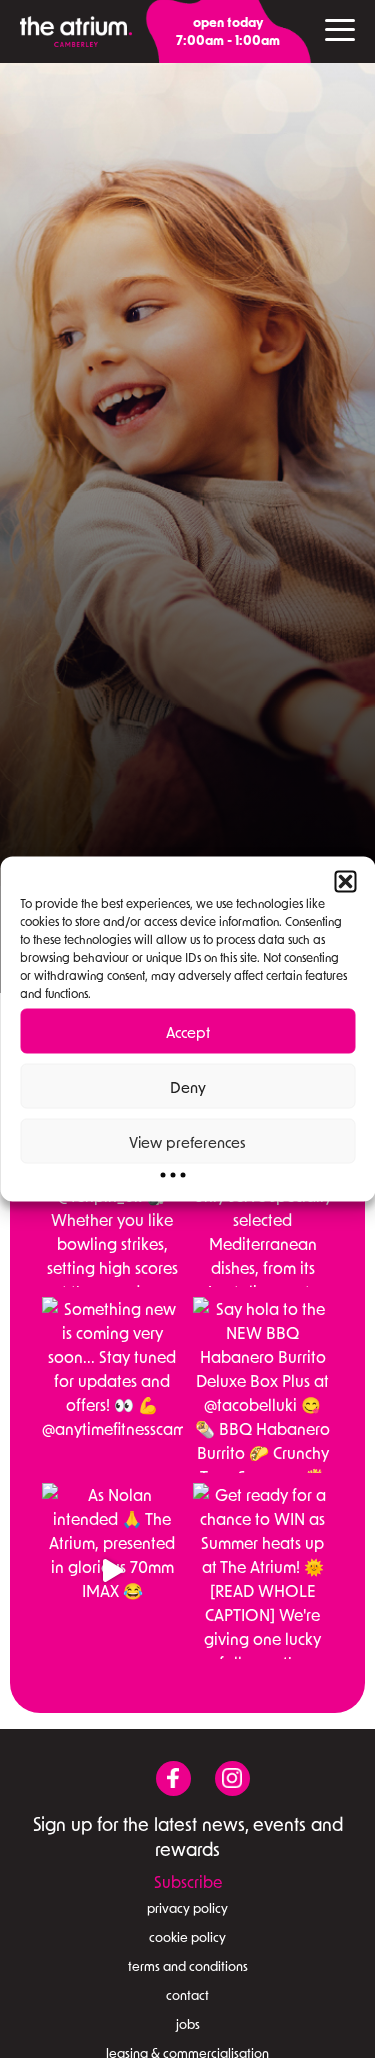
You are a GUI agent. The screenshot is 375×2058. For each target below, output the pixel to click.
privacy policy (187, 1908)
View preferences (187, 1141)
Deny (188, 1086)
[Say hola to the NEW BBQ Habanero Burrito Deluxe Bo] (263, 1385)
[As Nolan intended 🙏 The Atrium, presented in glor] (112, 1571)
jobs (188, 2024)
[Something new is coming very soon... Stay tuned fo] (112, 1385)
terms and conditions (188, 1966)
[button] (345, 882)
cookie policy (187, 1937)
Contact (187, 1995)
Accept (188, 1031)
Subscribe (188, 1881)
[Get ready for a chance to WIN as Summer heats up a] (263, 1571)
